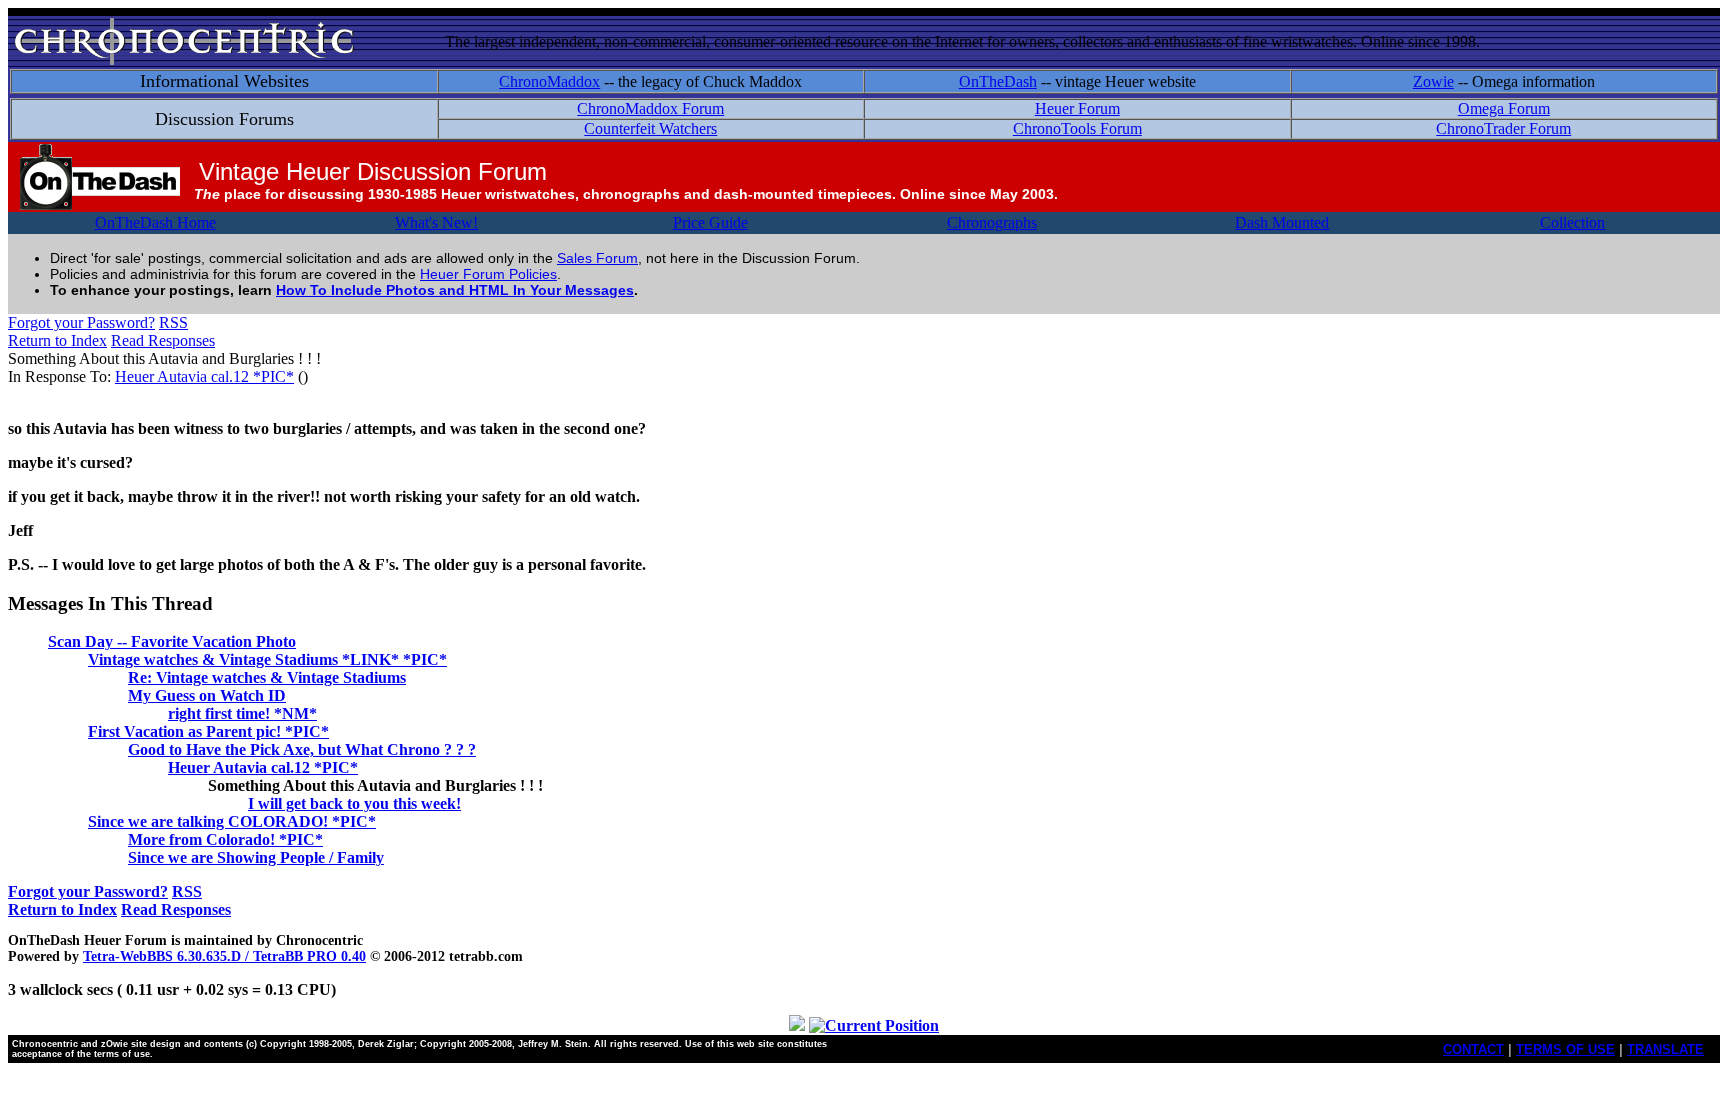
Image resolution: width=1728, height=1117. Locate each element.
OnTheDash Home (155, 222)
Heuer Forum (1077, 108)
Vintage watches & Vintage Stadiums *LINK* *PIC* (267, 659)
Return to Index (57, 340)
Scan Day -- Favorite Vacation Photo (172, 641)
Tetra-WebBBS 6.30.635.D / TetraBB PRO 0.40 (224, 956)
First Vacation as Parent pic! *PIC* (208, 731)
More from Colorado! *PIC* (225, 839)
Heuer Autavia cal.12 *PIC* (204, 376)
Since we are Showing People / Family (256, 857)
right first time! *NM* (242, 713)
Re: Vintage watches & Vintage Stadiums (267, 677)
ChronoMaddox (549, 81)
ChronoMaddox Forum (650, 108)
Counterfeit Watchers (650, 128)
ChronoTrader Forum (1503, 128)
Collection (1572, 222)
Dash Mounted (1282, 222)
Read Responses (163, 340)
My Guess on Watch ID (207, 695)
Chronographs (992, 222)
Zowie (1433, 81)
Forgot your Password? (81, 322)
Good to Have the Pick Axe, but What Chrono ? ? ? (302, 749)
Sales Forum (597, 258)
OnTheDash (998, 81)
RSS (173, 322)
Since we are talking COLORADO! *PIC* (232, 821)
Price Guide (710, 222)
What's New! (436, 222)
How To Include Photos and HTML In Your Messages (455, 290)
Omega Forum (1504, 108)
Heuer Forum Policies (488, 274)
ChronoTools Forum (1077, 128)
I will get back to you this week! (354, 803)
